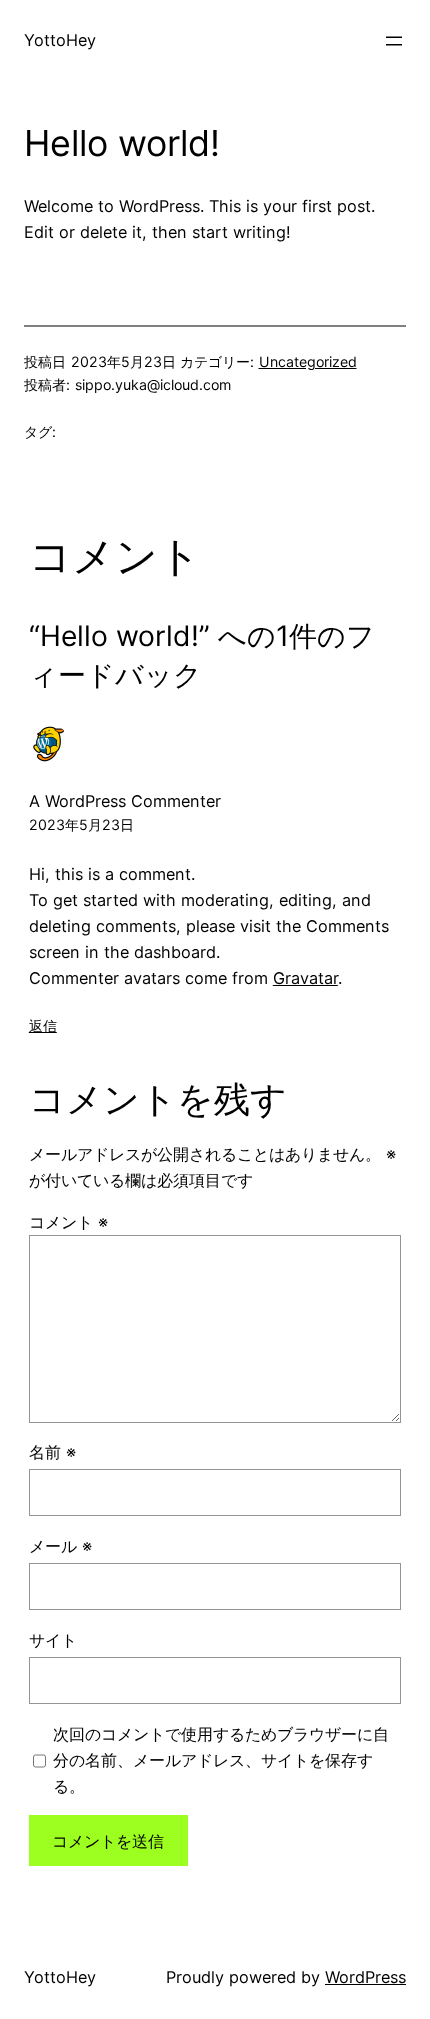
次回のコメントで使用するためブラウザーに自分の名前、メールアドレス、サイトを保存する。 (221, 1760)
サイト (53, 1640)
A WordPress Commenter (125, 801)
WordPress (365, 1977)
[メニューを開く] (394, 41)
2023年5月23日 (81, 824)
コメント (68, 1222)
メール (60, 1546)
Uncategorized (308, 361)
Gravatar (305, 978)
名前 (52, 1452)
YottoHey (60, 40)
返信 (43, 1025)
